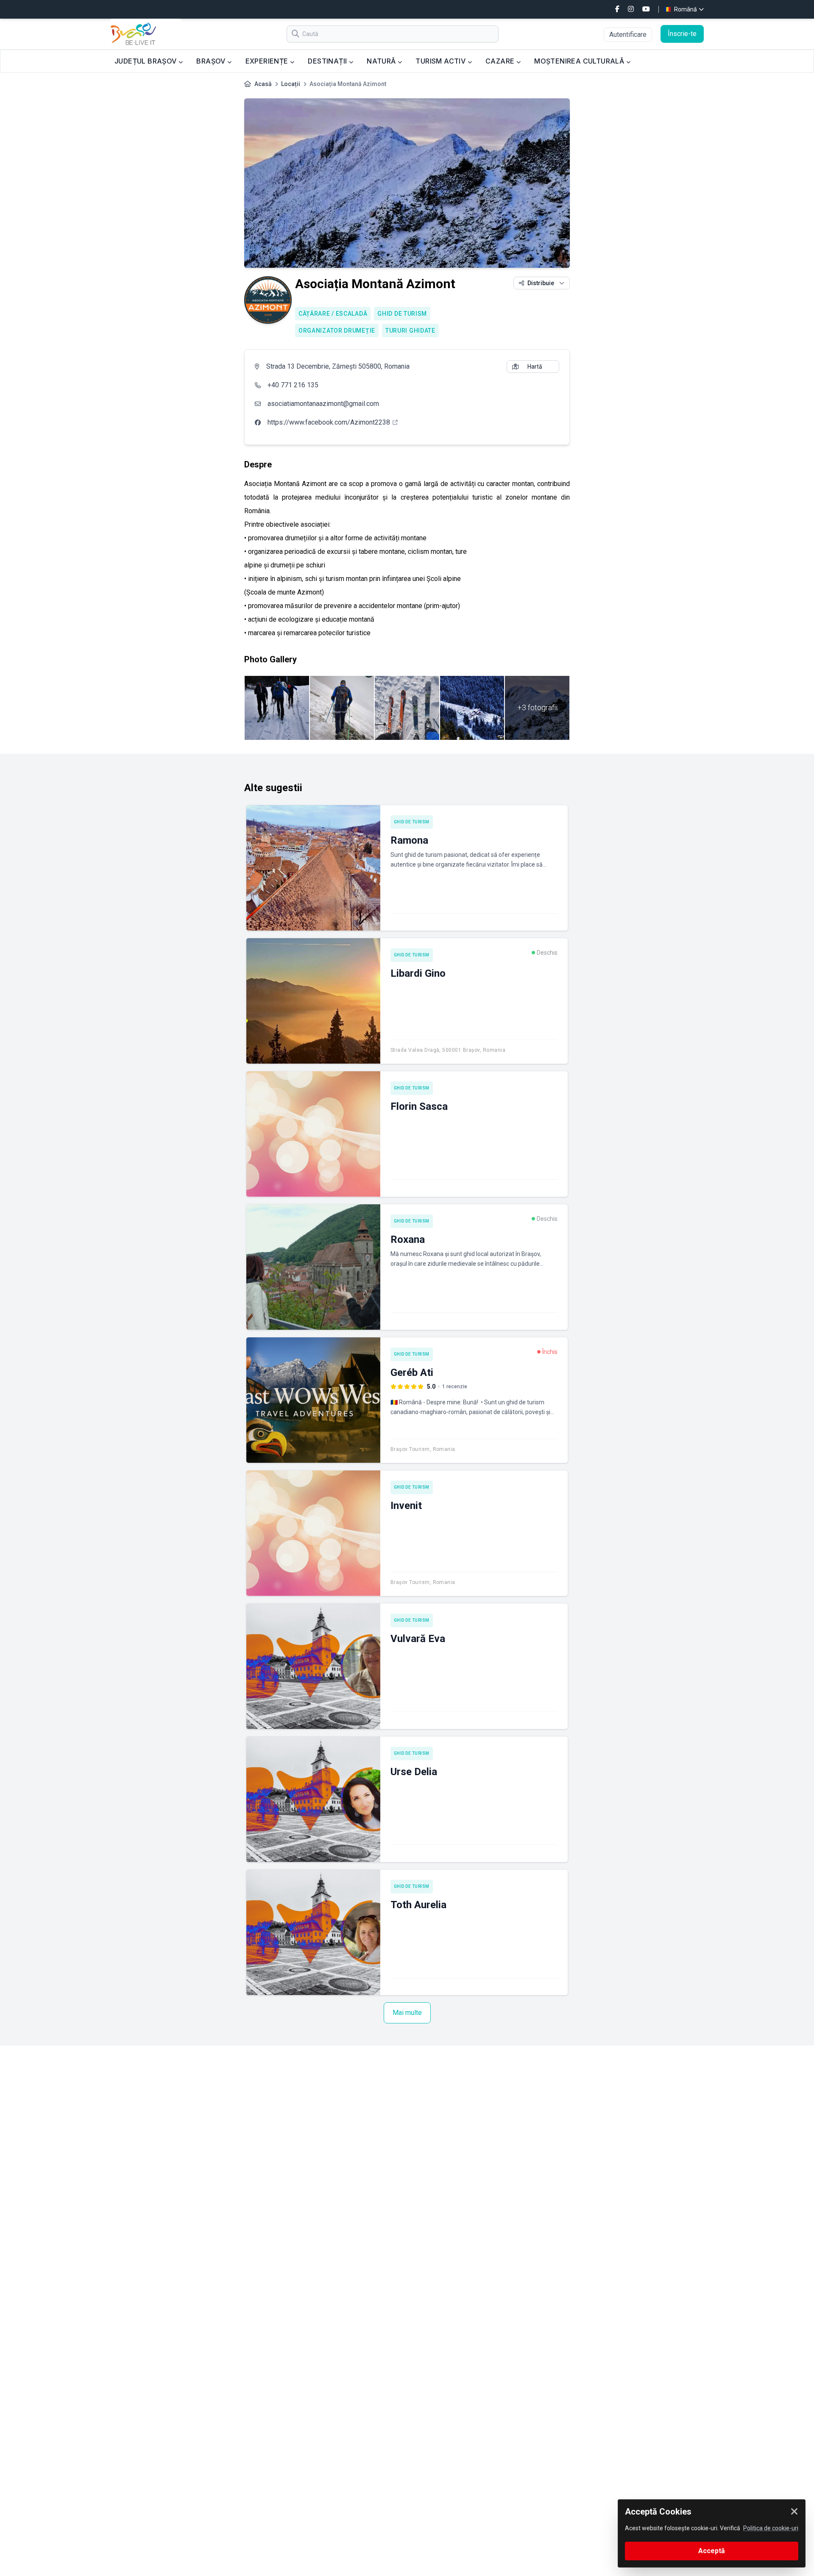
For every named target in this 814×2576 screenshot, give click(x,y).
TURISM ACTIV (441, 61)
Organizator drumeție (337, 331)
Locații (291, 84)
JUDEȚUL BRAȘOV (146, 61)
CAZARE (501, 61)
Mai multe (407, 2013)
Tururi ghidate (410, 331)
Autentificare (628, 35)
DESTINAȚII (328, 61)
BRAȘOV (212, 61)
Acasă (263, 84)
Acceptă (712, 2551)
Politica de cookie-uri (771, 2528)
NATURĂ (382, 61)
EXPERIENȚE (268, 61)
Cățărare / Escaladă (333, 314)
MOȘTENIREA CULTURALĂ (580, 61)
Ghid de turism (402, 314)
